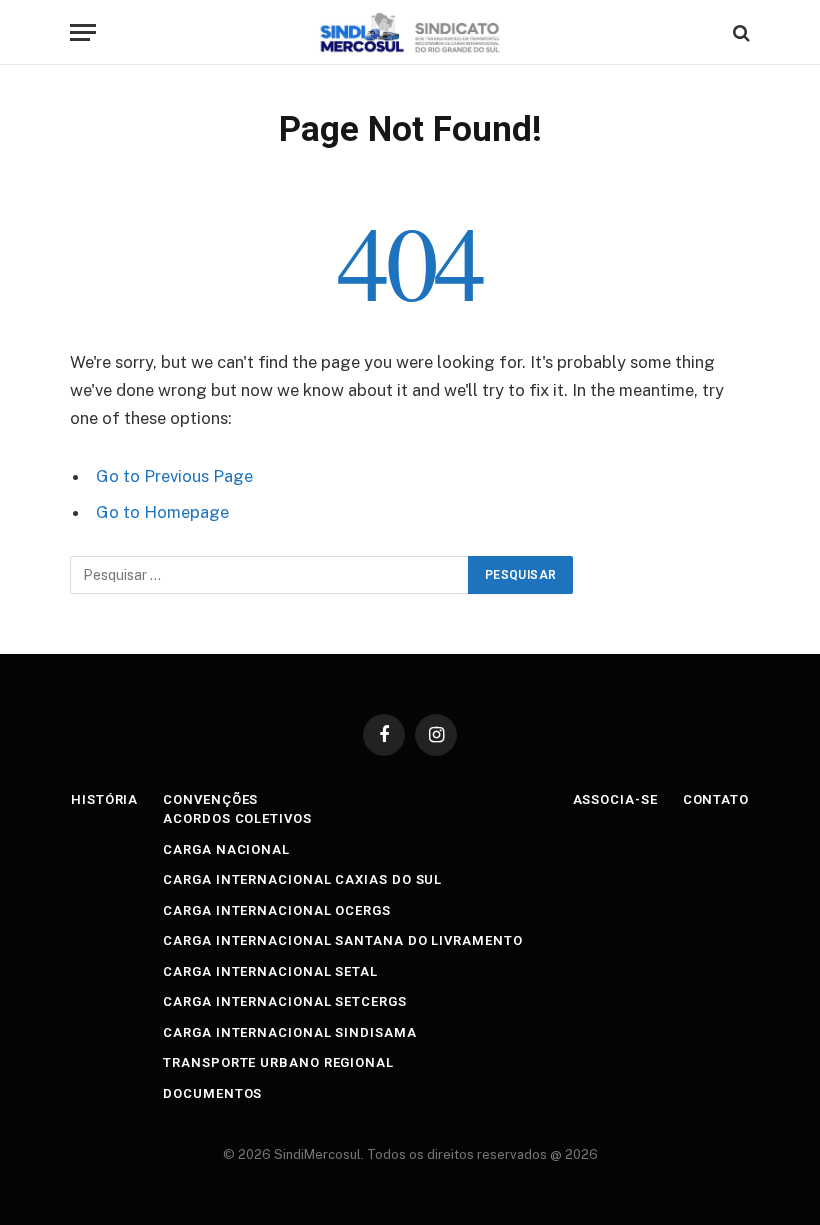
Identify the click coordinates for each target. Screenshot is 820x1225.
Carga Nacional (226, 849)
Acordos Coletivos (237, 818)
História (104, 799)
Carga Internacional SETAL (270, 971)
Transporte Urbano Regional (278, 1062)
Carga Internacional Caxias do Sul (302, 879)
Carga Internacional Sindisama (289, 1032)
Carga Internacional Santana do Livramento (342, 940)
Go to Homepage (162, 512)
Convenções (210, 799)
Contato (716, 799)
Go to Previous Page (174, 476)
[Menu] (83, 32)
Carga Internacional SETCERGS (284, 1001)
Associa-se (615, 799)
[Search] (739, 32)
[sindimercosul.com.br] (410, 32)
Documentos (212, 1093)
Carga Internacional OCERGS (277, 910)
